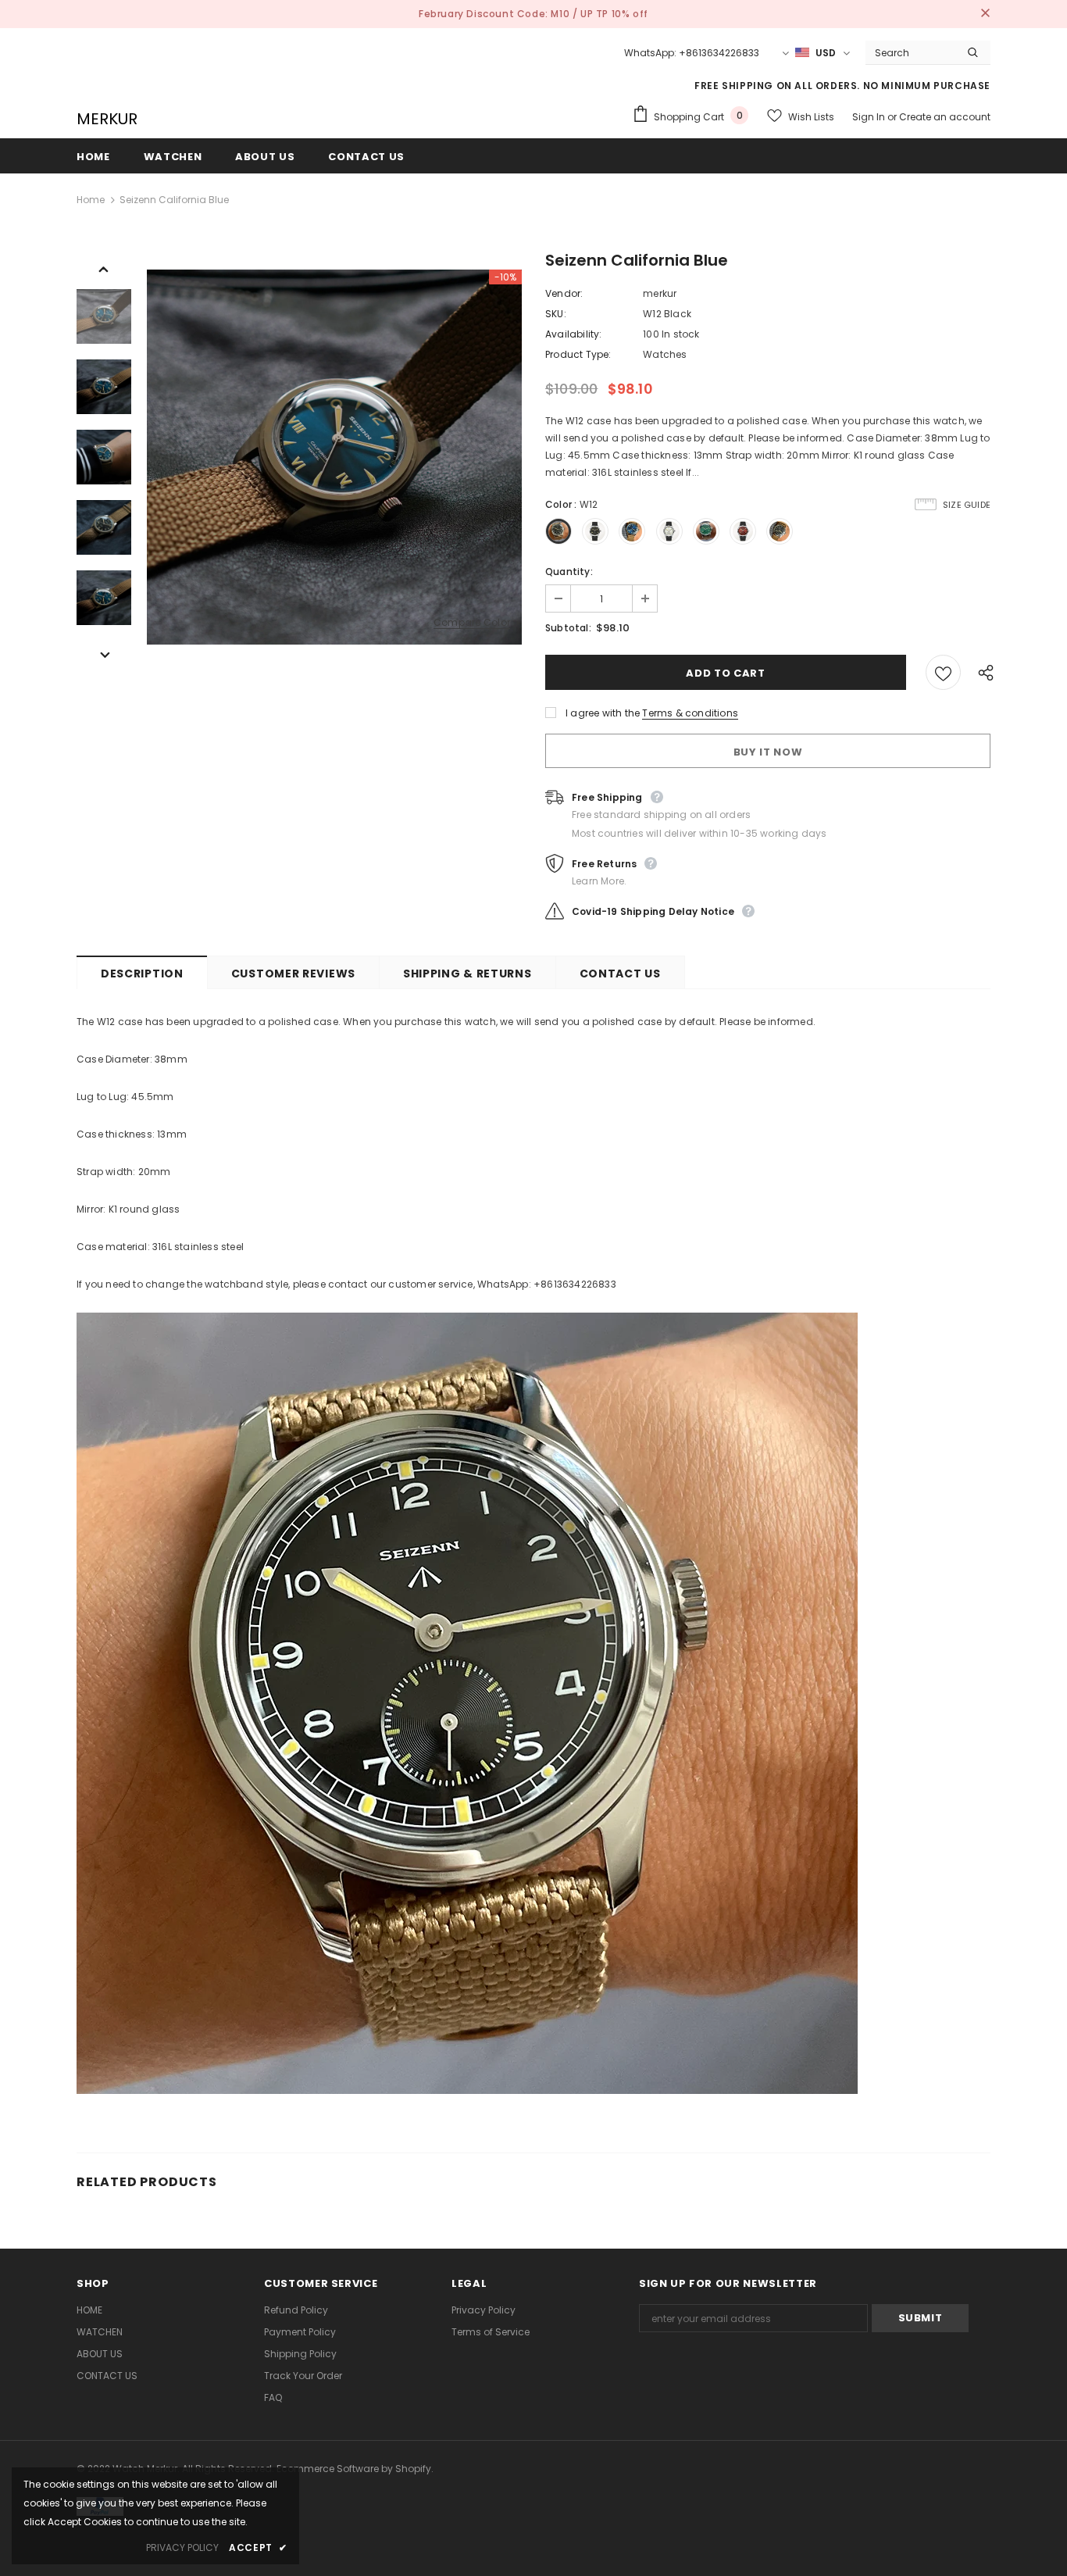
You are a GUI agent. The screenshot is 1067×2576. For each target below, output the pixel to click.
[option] (334, 457)
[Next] (104, 654)
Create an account (945, 117)
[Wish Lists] (943, 672)
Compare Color (472, 623)
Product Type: (578, 354)
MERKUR (107, 119)
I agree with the (603, 713)
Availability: (574, 334)
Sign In (870, 117)
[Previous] (104, 268)
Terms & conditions (690, 713)
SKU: (556, 314)
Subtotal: (568, 628)
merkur (660, 293)
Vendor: (564, 293)
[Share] (982, 672)
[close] (985, 14)
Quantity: (569, 572)
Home (91, 200)
